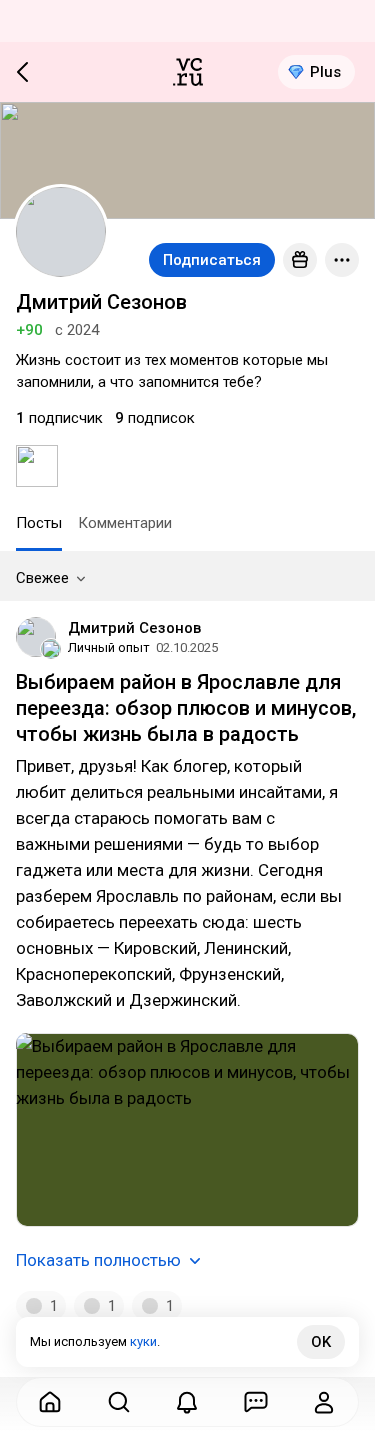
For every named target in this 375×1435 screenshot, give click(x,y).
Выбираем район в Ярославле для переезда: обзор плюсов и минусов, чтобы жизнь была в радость (186, 708)
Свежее (42, 578)
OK (321, 1342)
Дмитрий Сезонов (134, 628)
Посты (39, 523)
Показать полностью (98, 1260)
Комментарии (125, 523)
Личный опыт (109, 647)
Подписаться (212, 260)
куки (143, 1341)
